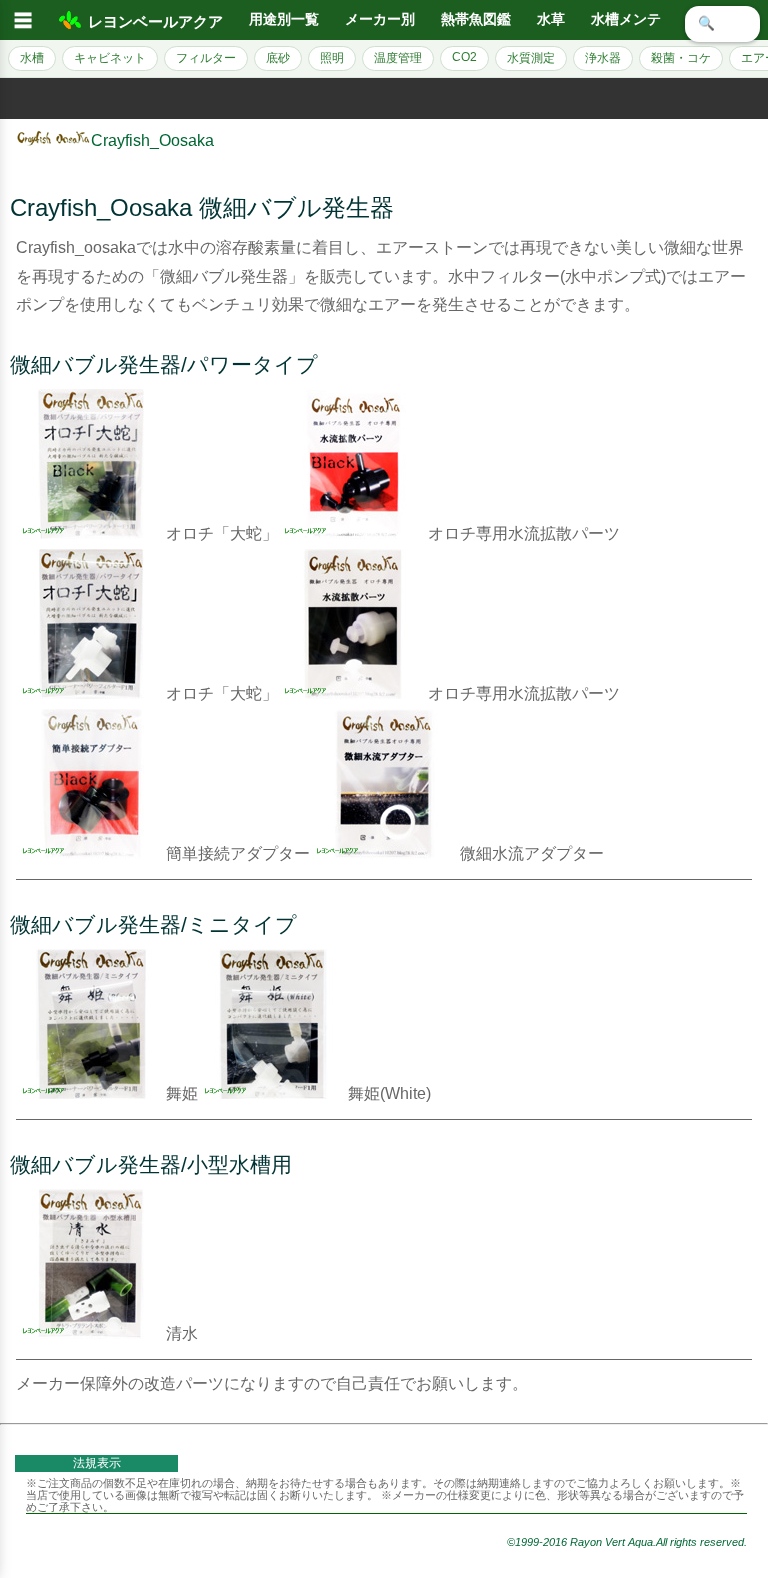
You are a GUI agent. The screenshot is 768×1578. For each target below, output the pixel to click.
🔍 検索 (722, 23)
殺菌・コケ (681, 58)
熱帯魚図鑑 (476, 19)
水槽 (32, 58)
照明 (332, 58)
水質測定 (531, 58)
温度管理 (398, 58)
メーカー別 (380, 19)
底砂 (278, 58)
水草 (551, 19)
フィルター (206, 58)
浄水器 (603, 58)
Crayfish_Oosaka (152, 140)
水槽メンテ (626, 19)
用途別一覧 (284, 19)
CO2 (464, 57)
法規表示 (97, 1463)
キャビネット (110, 58)
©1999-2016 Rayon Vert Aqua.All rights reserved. (627, 1542)
